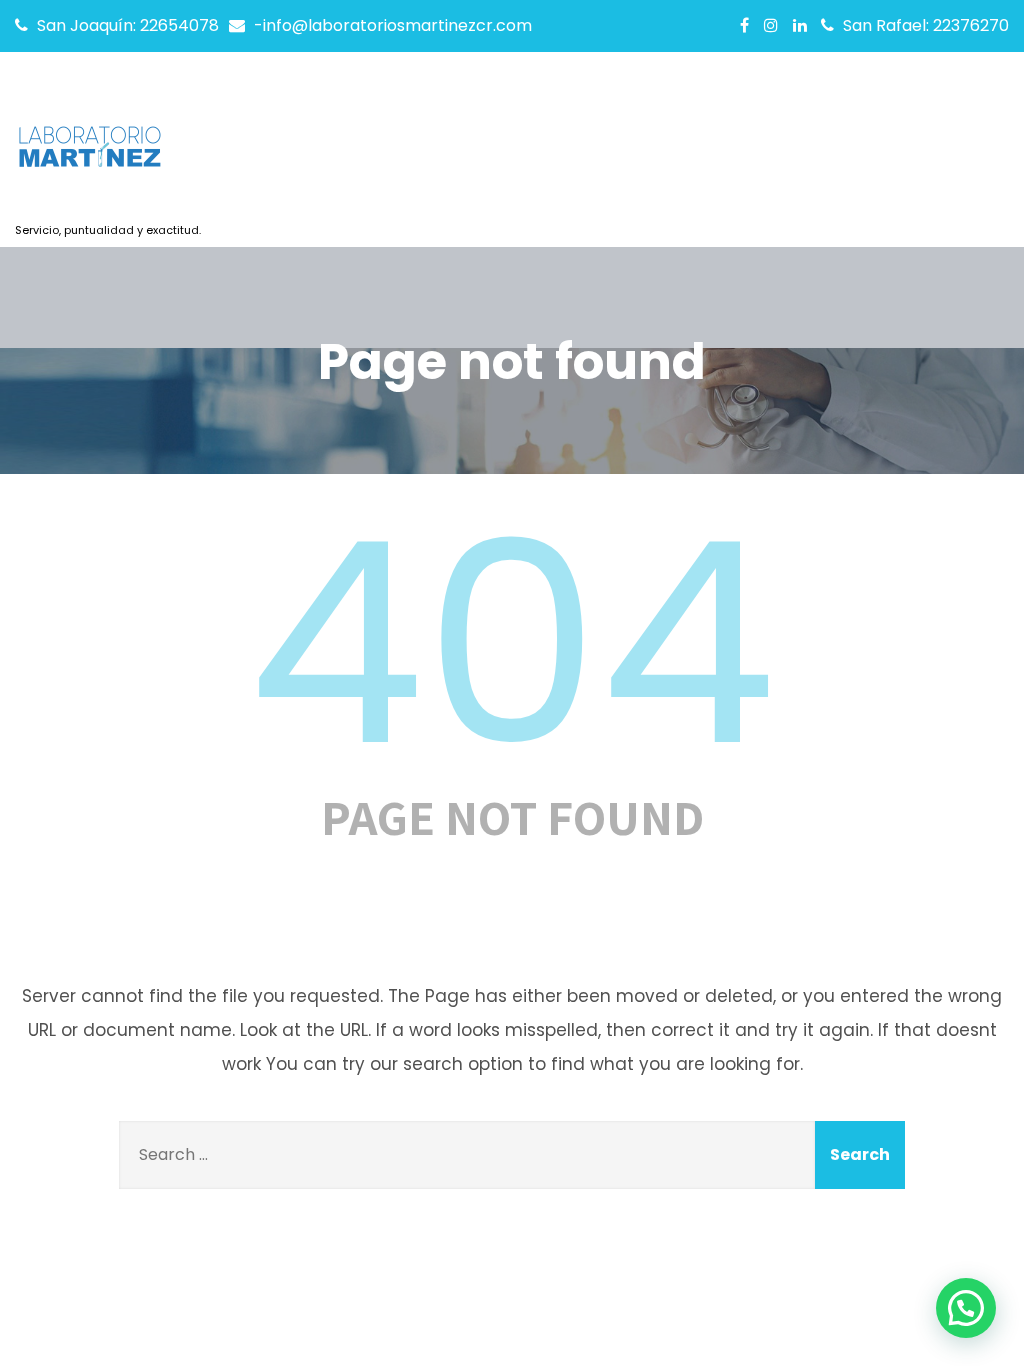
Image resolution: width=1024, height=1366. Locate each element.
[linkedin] (800, 25)
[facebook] (744, 25)
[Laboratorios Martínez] (108, 153)
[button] (966, 1308)
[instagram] (771, 25)
